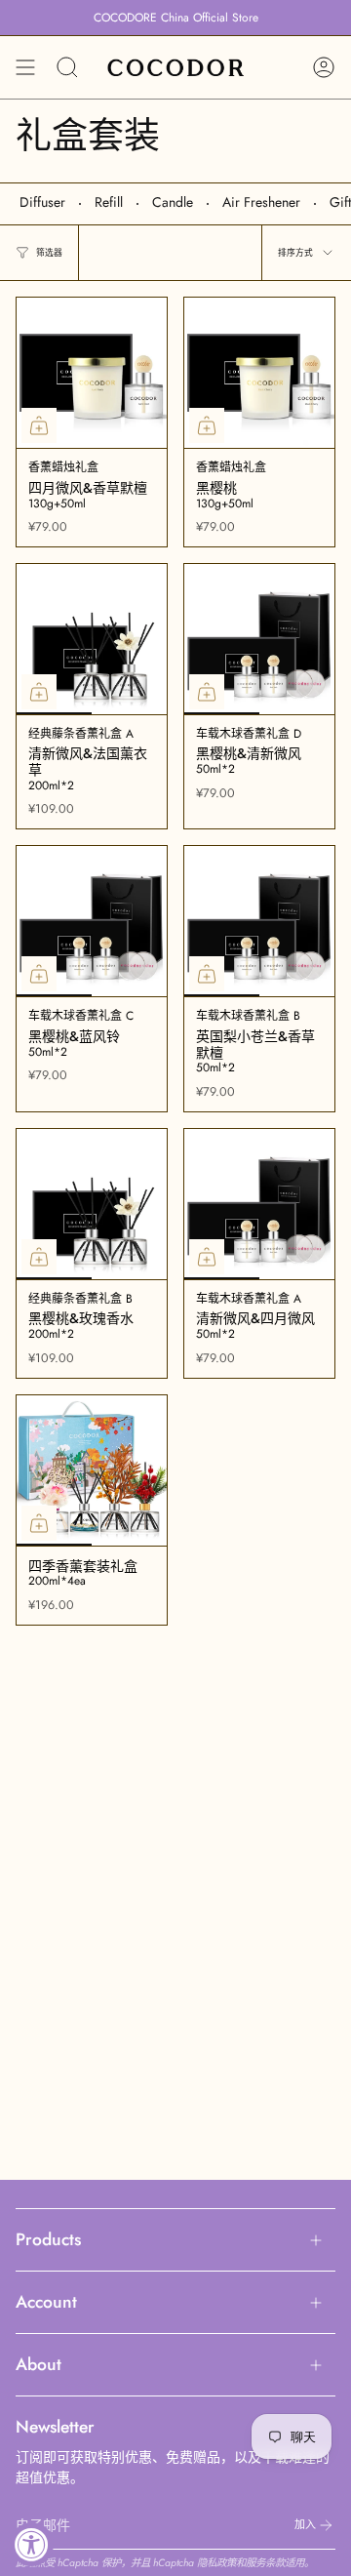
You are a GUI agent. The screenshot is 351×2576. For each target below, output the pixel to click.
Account (46, 2302)
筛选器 (49, 253)
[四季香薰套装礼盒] (92, 1470)
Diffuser (42, 202)
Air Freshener (261, 202)
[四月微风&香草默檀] (92, 373)
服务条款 (265, 2563)
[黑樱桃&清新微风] (259, 639)
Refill (109, 202)
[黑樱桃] (259, 373)
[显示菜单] (25, 67)
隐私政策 (216, 2563)
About (39, 2364)
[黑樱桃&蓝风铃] (92, 921)
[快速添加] (39, 425)
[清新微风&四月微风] (259, 1204)
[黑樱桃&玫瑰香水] (92, 1204)
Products (48, 2239)
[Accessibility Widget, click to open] (32, 2544)
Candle (173, 202)
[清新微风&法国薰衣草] (92, 639)
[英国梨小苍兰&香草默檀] (259, 921)
